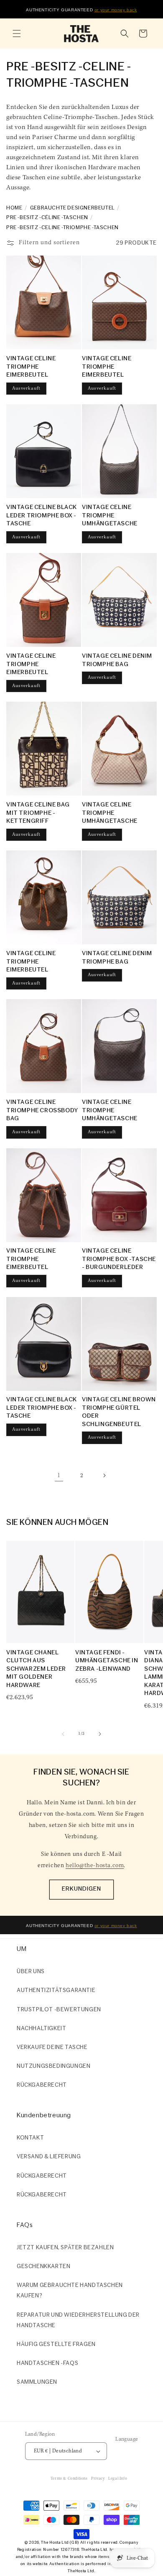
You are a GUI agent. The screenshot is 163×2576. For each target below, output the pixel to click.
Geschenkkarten (43, 2267)
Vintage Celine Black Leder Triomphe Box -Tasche (42, 516)
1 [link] (59, 1476)
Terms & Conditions (69, 2479)
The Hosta (51, 2543)
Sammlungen (37, 2382)
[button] (17, 34)
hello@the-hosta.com (95, 1866)
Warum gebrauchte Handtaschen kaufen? (70, 2291)
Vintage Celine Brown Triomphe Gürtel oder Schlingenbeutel (119, 1412)
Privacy (98, 2479)
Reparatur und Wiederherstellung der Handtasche (78, 2320)
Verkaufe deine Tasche (52, 2048)
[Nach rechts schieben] (100, 1734)
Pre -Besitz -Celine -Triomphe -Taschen (62, 228)
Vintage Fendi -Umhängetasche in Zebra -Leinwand (107, 1661)
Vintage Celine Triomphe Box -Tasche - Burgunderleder (119, 1259)
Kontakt (30, 2138)
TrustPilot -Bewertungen (59, 2010)
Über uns (31, 1972)
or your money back (116, 10)
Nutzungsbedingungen (53, 2066)
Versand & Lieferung (49, 2157)
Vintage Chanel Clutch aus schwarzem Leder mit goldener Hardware (36, 1669)
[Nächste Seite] (104, 1475)
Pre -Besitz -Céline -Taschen (47, 218)
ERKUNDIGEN (81, 1889)
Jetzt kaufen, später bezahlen (65, 2248)
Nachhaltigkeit (41, 2029)
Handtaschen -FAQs (47, 2363)
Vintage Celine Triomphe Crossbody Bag (42, 1111)
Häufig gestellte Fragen (56, 2345)
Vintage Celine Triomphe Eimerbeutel (31, 367)
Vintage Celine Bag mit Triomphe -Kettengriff (38, 813)
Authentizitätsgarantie (56, 1991)
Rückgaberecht (42, 2085)
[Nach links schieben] (63, 1734)
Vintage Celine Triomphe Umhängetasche (110, 516)
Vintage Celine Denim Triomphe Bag (117, 660)
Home (14, 208)
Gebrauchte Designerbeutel (73, 208)
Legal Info (118, 2479)
